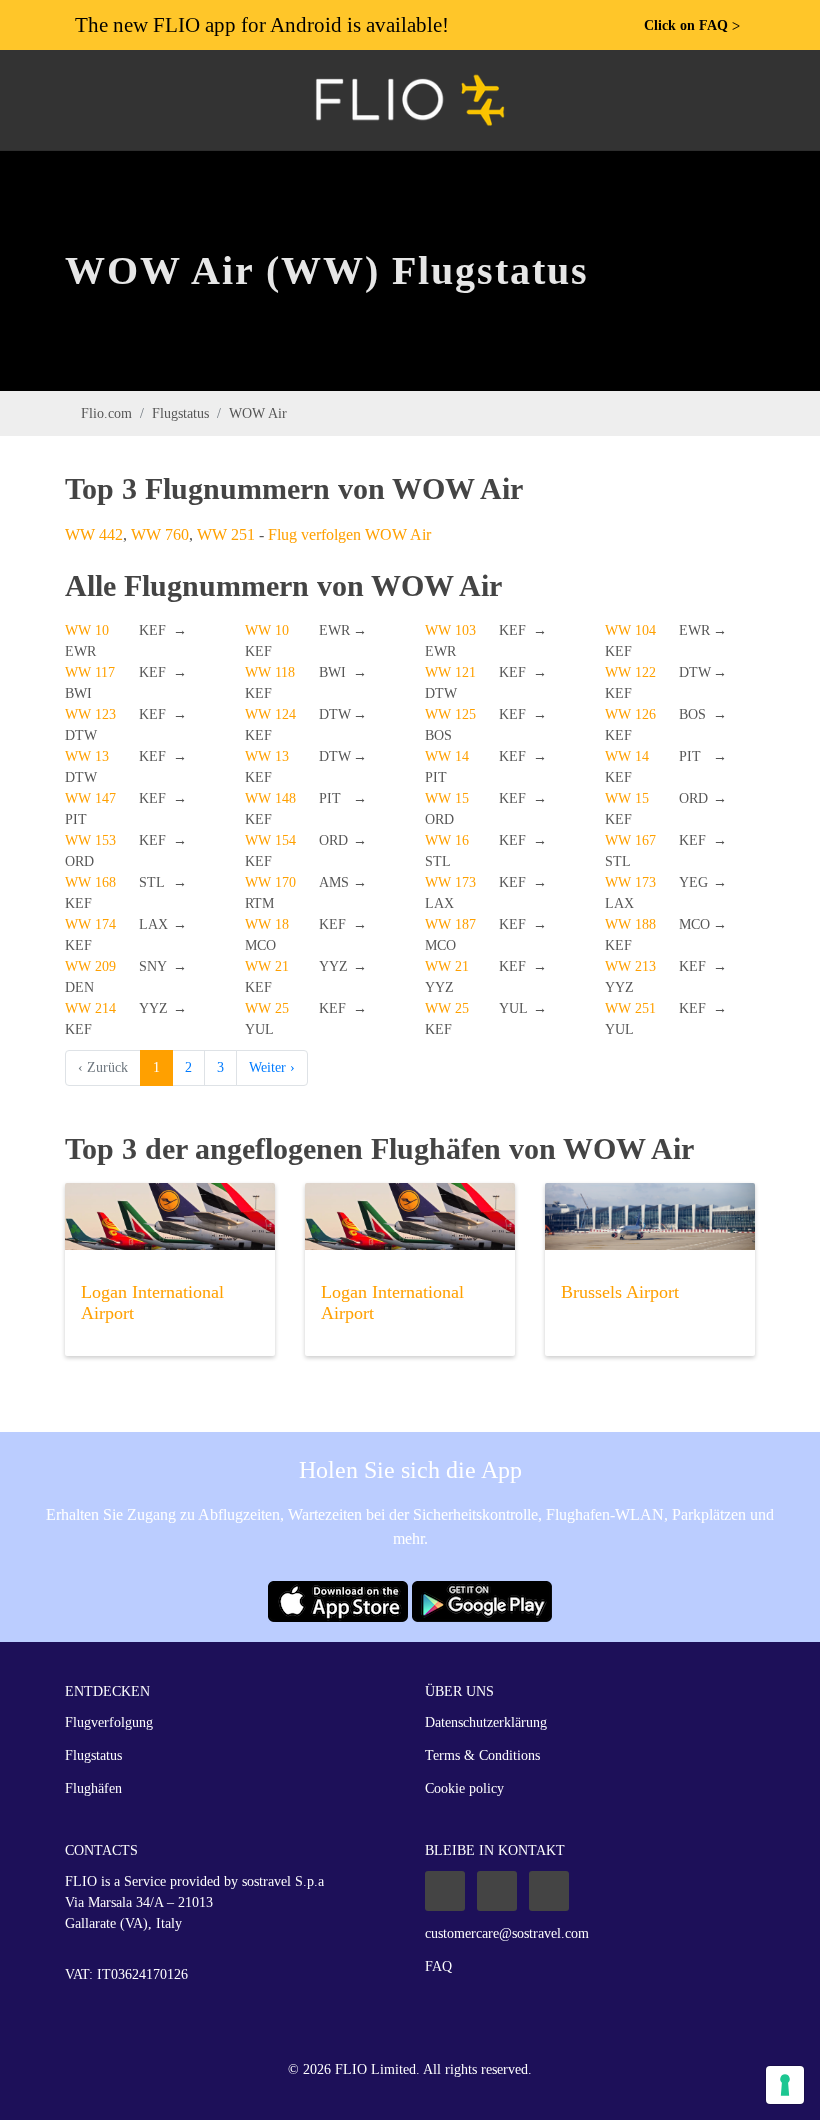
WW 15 (447, 798)
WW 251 (226, 534)
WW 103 (450, 630)
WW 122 (630, 672)
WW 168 (90, 882)
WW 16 (447, 840)
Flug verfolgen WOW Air (349, 534)
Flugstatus (180, 413)
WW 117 (90, 672)
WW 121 (450, 672)
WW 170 (270, 882)
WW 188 (630, 924)
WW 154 (270, 840)
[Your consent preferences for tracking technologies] (785, 2085)
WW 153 (90, 840)
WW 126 (630, 714)
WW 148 (270, 798)
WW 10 (87, 630)
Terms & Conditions (482, 1755)
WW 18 (267, 924)
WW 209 (90, 966)
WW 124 (270, 714)
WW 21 (267, 966)
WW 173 (450, 882)
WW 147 (90, 798)
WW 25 (267, 1008)
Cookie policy (464, 1788)
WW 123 (90, 714)
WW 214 (90, 1008)
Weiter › (272, 1067)
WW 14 (447, 756)
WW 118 (270, 672)
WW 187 (450, 924)
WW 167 (630, 840)
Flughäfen (93, 1788)
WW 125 (450, 714)
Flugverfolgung (109, 1722)
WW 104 (630, 630)
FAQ (438, 1966)
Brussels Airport (620, 1292)
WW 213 (630, 966)
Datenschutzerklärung (486, 1722)
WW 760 (160, 534)
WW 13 (87, 756)
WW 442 (94, 534)
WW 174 (90, 924)
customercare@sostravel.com (507, 1933)
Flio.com (106, 413)
